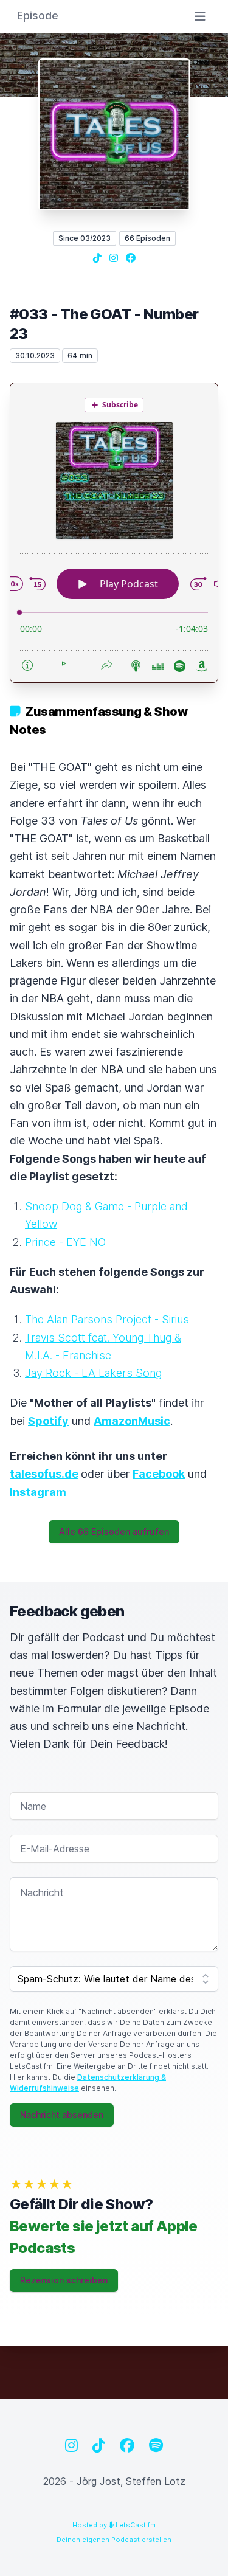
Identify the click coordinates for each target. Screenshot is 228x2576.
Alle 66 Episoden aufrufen (114, 1532)
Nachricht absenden (62, 2115)
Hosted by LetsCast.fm (114, 2525)
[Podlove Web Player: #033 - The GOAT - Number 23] (114, 533)
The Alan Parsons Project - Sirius (107, 1319)
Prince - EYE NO (65, 1242)
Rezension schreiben (64, 2280)
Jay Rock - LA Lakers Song (93, 1373)
